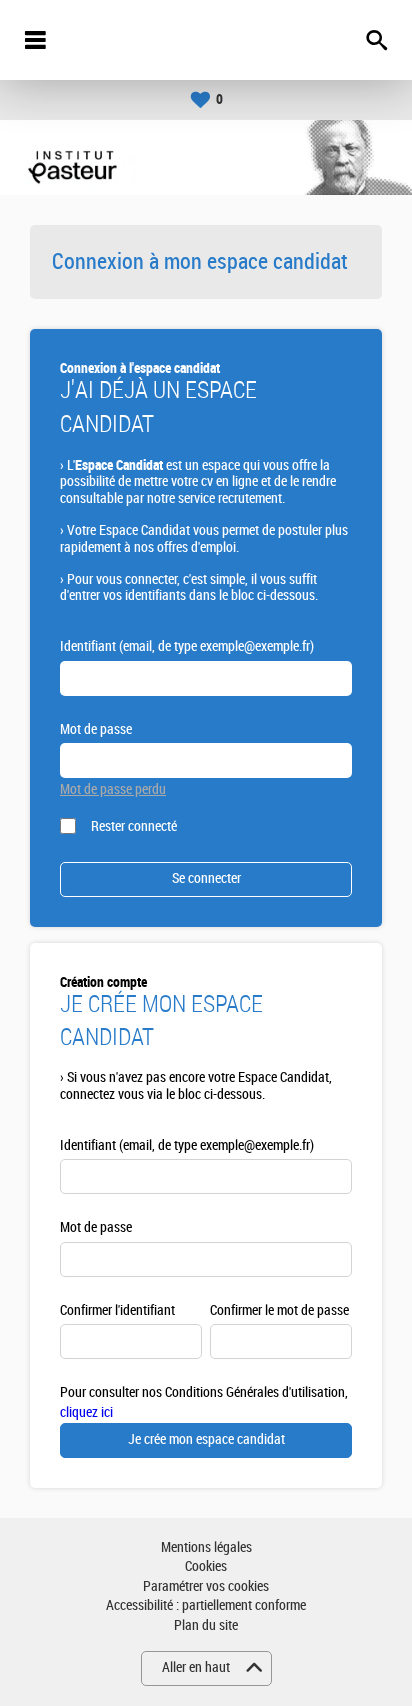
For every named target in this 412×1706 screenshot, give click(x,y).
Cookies (206, 1566)
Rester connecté (134, 826)
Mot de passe (96, 729)
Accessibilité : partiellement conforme (206, 1605)
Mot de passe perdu (113, 789)
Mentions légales (206, 1547)
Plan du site (206, 1625)
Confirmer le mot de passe (279, 1310)
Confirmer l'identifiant (117, 1310)
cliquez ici (86, 1412)
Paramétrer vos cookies (206, 1586)
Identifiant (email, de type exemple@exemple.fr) (187, 646)
